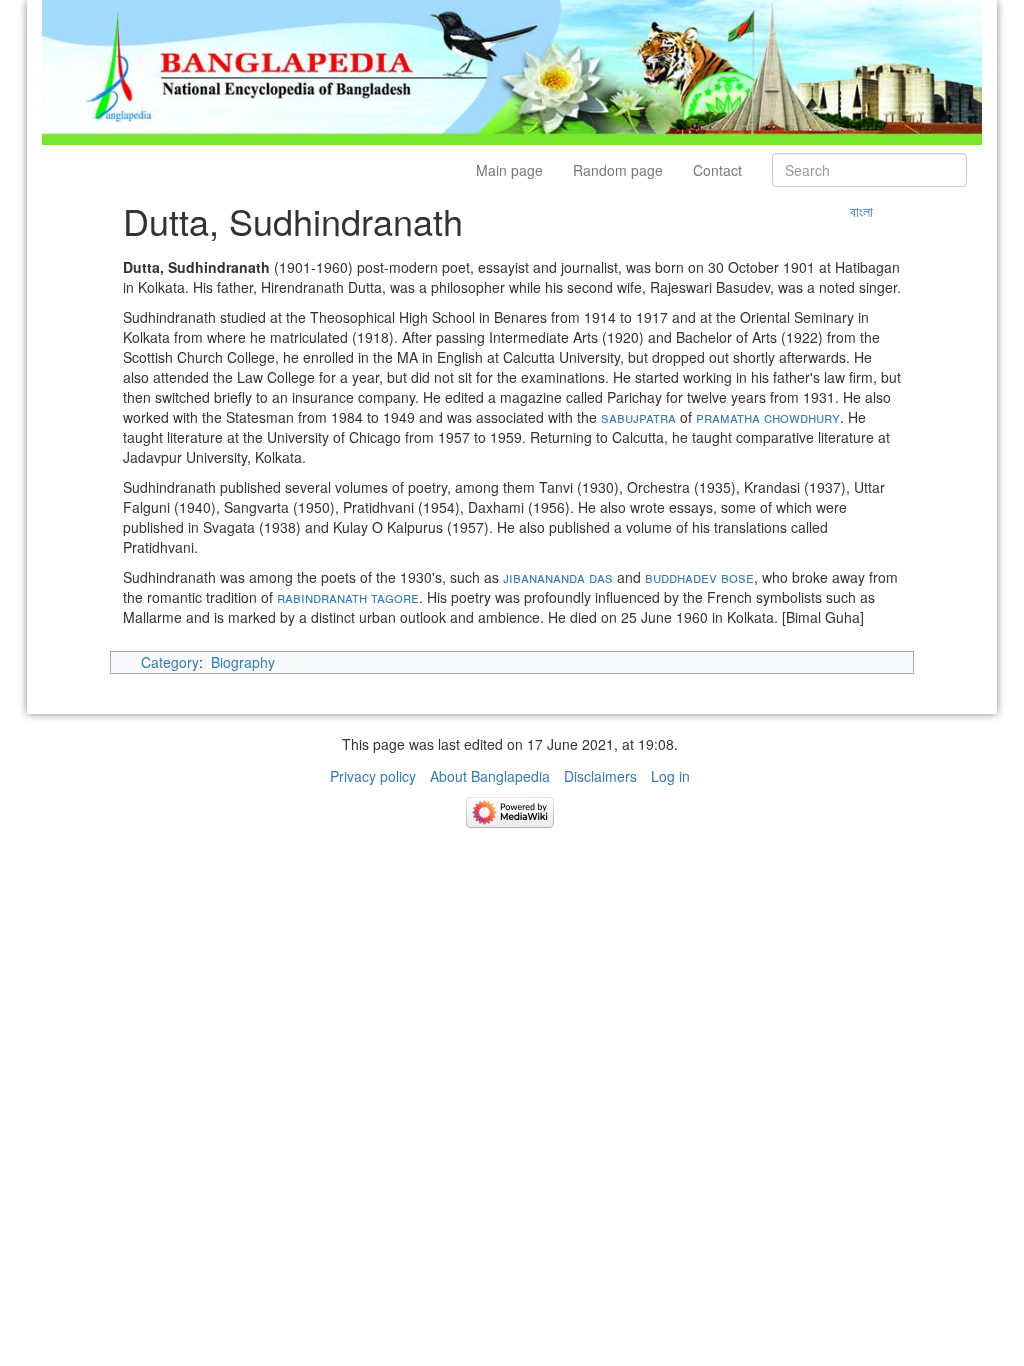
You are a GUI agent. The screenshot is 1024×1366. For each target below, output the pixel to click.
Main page (509, 170)
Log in (670, 776)
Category (170, 662)
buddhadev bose (699, 577)
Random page (618, 170)
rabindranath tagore (348, 597)
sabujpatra (638, 417)
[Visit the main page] (512, 70)
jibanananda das (558, 577)
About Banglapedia (490, 776)
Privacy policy (373, 776)
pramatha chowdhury (768, 417)
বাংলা (861, 211)
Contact (717, 170)
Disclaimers (600, 776)
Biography (243, 662)
